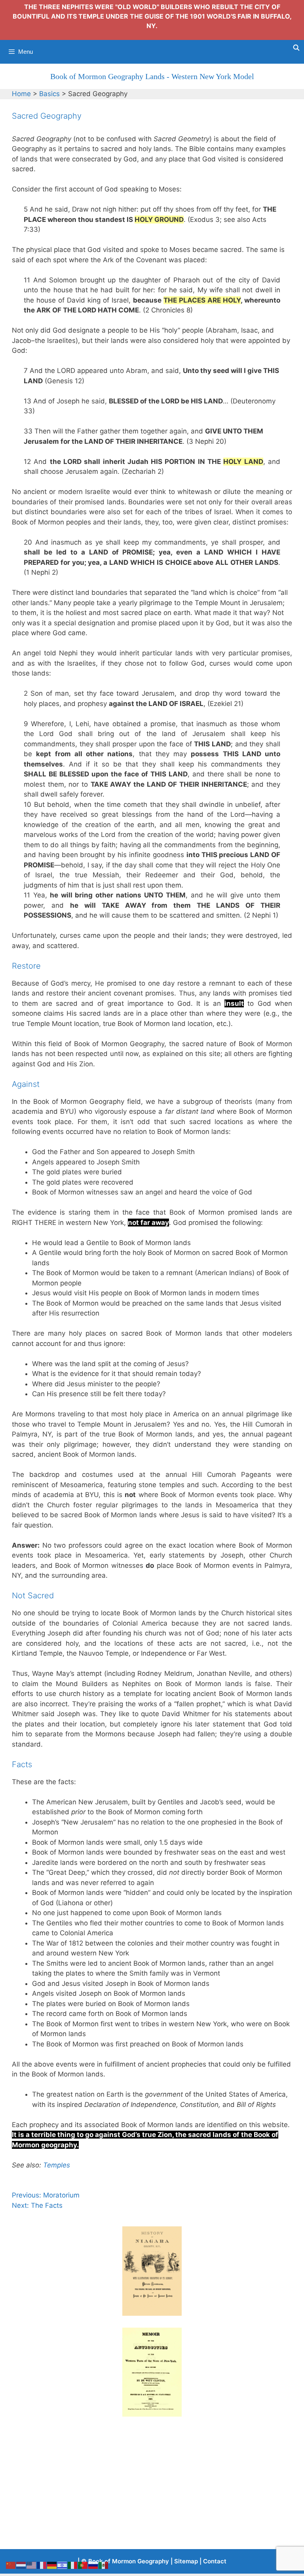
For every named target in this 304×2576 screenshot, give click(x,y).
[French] (42, 2565)
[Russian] (93, 2565)
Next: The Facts (37, 2205)
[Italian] (73, 2565)
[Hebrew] (63, 2565)
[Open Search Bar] (296, 48)
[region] (152, 2271)
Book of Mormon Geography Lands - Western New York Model (152, 76)
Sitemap (186, 2561)
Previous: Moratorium (46, 2195)
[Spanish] (104, 2565)
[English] (32, 2565)
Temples (57, 2165)
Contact (215, 2561)
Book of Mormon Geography (129, 2561)
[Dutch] (21, 2565)
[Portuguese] (83, 2565)
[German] (52, 2565)
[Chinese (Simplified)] (11, 2565)
